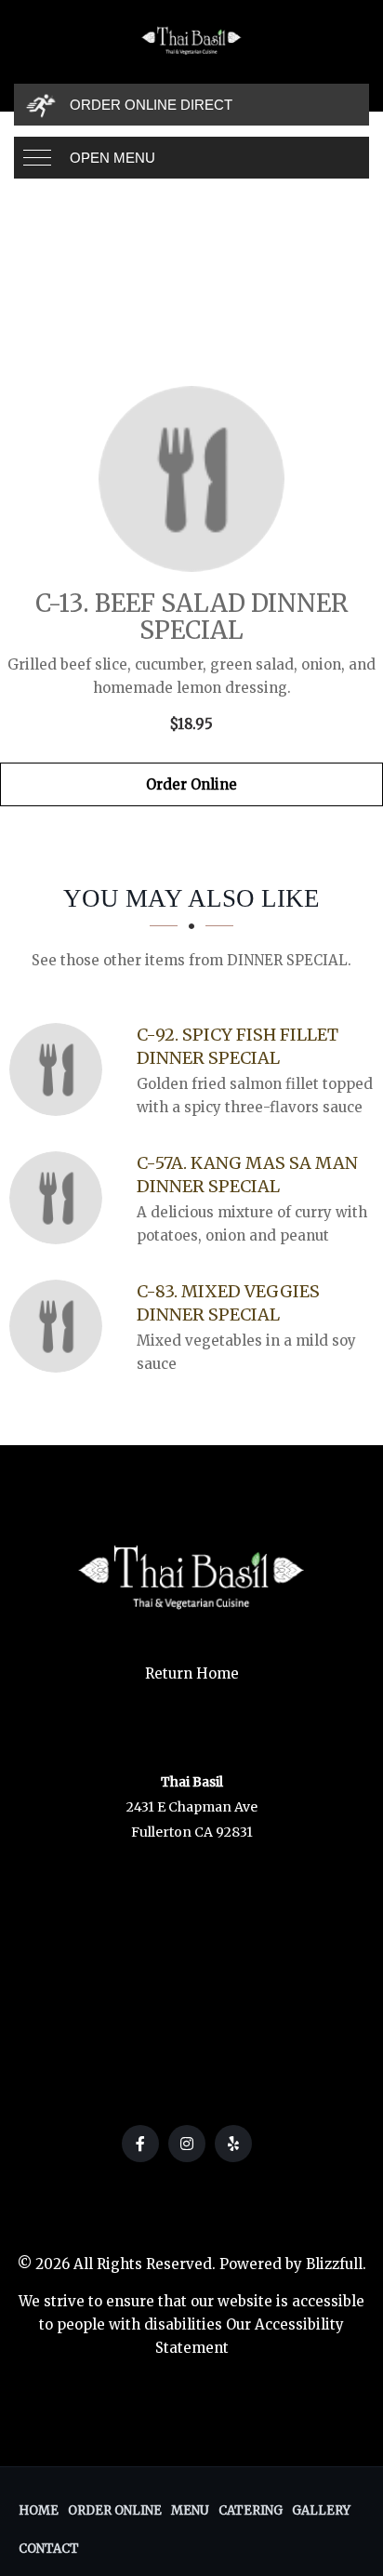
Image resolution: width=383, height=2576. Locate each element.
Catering (251, 2510)
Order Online (191, 784)
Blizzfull (334, 2264)
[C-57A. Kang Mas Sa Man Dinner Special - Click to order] (60, 1198)
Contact (49, 2549)
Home (39, 2510)
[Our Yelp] (233, 2144)
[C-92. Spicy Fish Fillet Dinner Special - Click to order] (60, 1069)
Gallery (321, 2510)
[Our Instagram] (187, 2144)
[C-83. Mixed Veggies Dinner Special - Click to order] (60, 1326)
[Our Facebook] (140, 2144)
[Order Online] (191, 479)
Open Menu (112, 158)
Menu (190, 2510)
